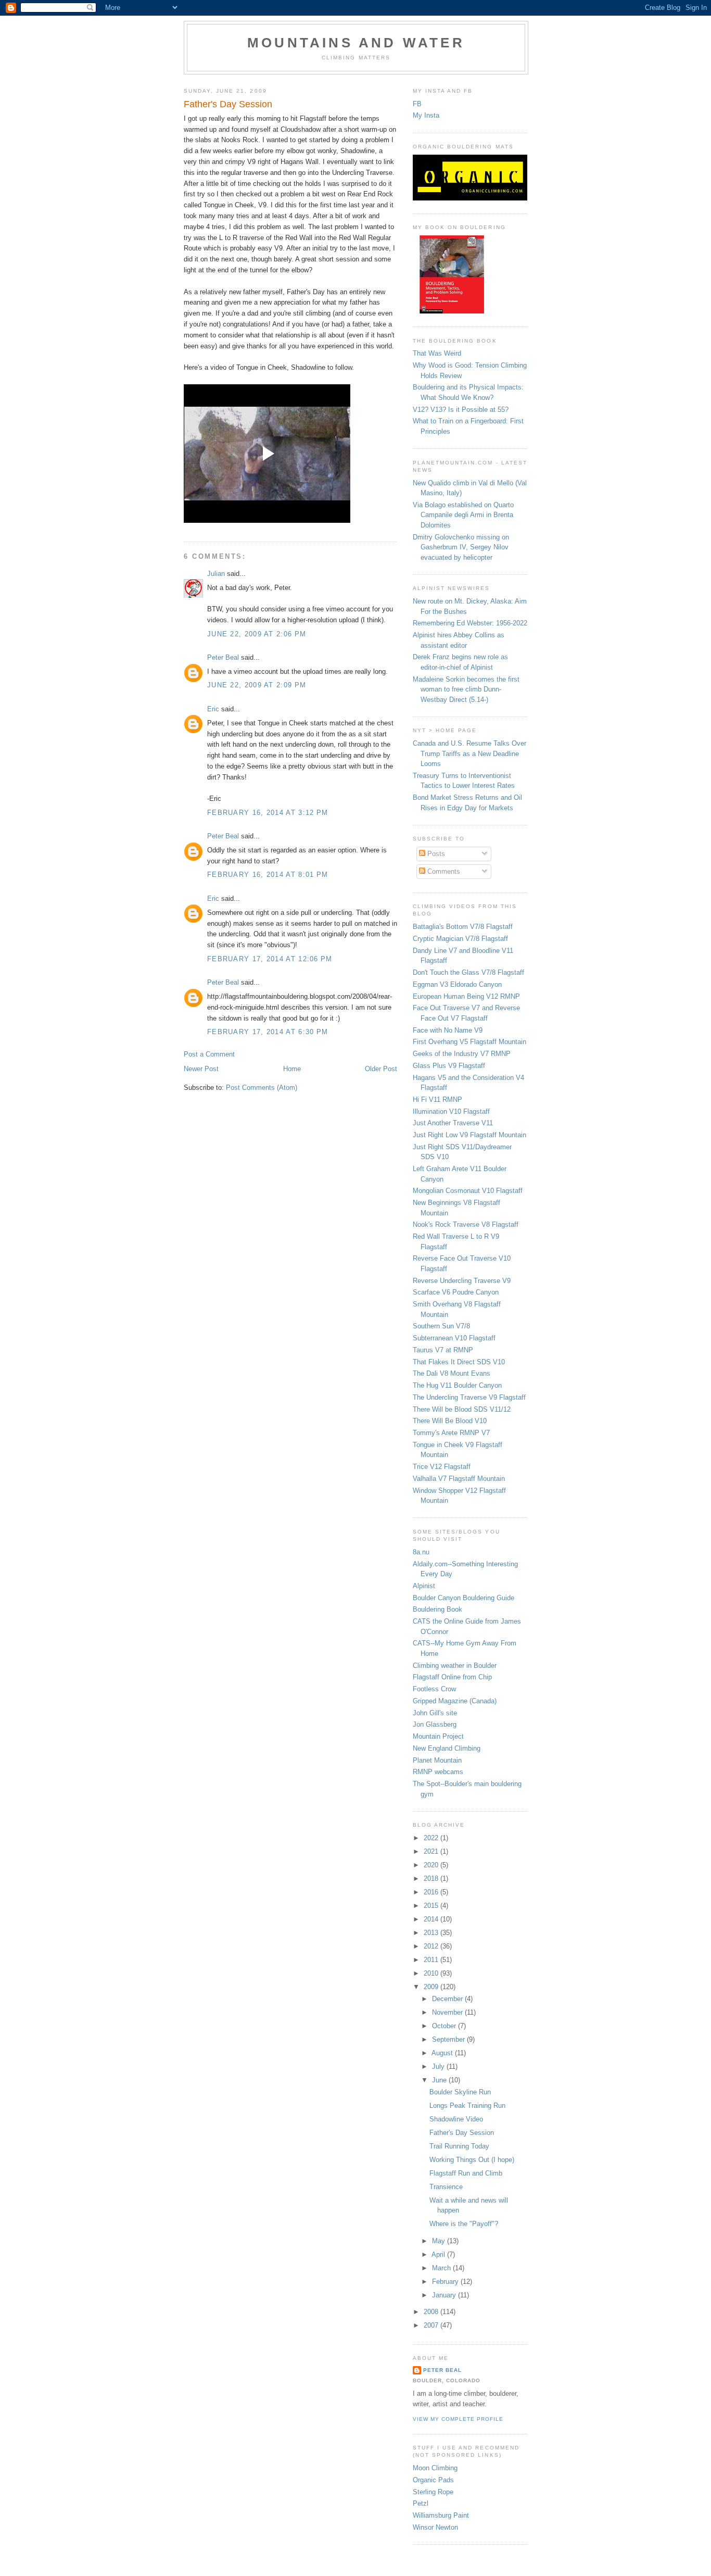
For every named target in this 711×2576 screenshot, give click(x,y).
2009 (432, 1987)
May (440, 2241)
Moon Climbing (435, 2468)
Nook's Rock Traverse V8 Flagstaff (466, 1224)
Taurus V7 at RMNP (443, 1350)
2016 (432, 1892)
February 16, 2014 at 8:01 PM (268, 875)
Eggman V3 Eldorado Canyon (457, 984)
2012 (432, 1946)
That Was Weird (437, 353)
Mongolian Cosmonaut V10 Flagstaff (468, 1191)
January (445, 2295)
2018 (432, 1878)
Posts (435, 854)
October (445, 2026)
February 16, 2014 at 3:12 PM (268, 813)
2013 (432, 1933)
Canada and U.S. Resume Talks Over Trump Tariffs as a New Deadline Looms (469, 753)
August (443, 2053)
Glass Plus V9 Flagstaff (449, 1066)
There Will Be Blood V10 (450, 1421)
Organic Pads (433, 2480)
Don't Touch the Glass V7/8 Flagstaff (468, 972)
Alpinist (424, 1586)
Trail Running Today (459, 2146)
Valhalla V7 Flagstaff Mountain (459, 1479)
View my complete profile (458, 2419)
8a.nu (421, 1552)
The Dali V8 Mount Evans (452, 1373)
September (449, 2039)
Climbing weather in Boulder (455, 1666)
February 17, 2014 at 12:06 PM (270, 959)
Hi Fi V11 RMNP (437, 1099)
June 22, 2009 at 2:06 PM (257, 634)
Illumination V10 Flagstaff (451, 1111)
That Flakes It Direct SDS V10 (459, 1362)
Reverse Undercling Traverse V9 (462, 1281)
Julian (216, 574)
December (448, 1999)
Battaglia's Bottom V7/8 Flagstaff (463, 927)
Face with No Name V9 (448, 1030)
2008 (432, 2312)
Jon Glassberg (435, 1724)
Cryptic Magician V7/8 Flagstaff (460, 939)
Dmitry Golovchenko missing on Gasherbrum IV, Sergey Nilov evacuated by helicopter (461, 547)
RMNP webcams (438, 1772)
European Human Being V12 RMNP (466, 996)
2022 (432, 1838)
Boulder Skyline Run (460, 2092)
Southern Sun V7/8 (441, 1326)
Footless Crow (434, 1689)
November (448, 2012)
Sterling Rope (433, 2492)
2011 (432, 1960)
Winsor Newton (435, 2527)
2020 (432, 1865)
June (440, 2080)
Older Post (381, 1069)
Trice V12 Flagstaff (442, 1467)
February (446, 2282)
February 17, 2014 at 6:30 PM (268, 1032)
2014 (432, 1919)
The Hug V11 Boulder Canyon (457, 1385)
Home (292, 1069)
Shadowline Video (456, 2119)
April (439, 2254)
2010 (432, 1973)
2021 (432, 1851)
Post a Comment (209, 1054)
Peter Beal (223, 657)
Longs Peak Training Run (467, 2106)
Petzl (421, 2503)
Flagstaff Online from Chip (452, 1677)
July (439, 2066)
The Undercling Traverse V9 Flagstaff (469, 1397)
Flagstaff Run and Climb (466, 2173)
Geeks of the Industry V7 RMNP (462, 1054)
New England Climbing (447, 1748)
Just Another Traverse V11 (453, 1123)
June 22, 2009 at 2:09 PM (257, 685)
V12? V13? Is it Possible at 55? (461, 410)
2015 (432, 1906)
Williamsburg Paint (441, 2515)
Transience (446, 2187)
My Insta (426, 115)
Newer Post (201, 1069)
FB (417, 104)
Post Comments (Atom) (262, 1088)
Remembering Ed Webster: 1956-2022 (470, 623)
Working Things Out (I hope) (472, 2160)
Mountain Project (438, 1736)
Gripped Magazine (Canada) (455, 1701)
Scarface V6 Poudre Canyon (456, 1292)
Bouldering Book (437, 1609)
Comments (443, 871)
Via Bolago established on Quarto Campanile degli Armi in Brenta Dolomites (463, 515)
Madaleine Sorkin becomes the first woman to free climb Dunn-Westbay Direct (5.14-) (466, 689)
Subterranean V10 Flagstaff (454, 1338)
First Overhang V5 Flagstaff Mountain (469, 1042)
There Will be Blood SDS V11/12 (462, 1409)
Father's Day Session (462, 2133)
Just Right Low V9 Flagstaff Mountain (469, 1135)
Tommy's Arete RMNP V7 (451, 1433)
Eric (213, 709)
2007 (432, 2325)
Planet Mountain (437, 1760)
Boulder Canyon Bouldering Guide (464, 1598)
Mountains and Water (356, 43)
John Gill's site (435, 1713)
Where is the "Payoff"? (464, 2224)
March (442, 2268)
